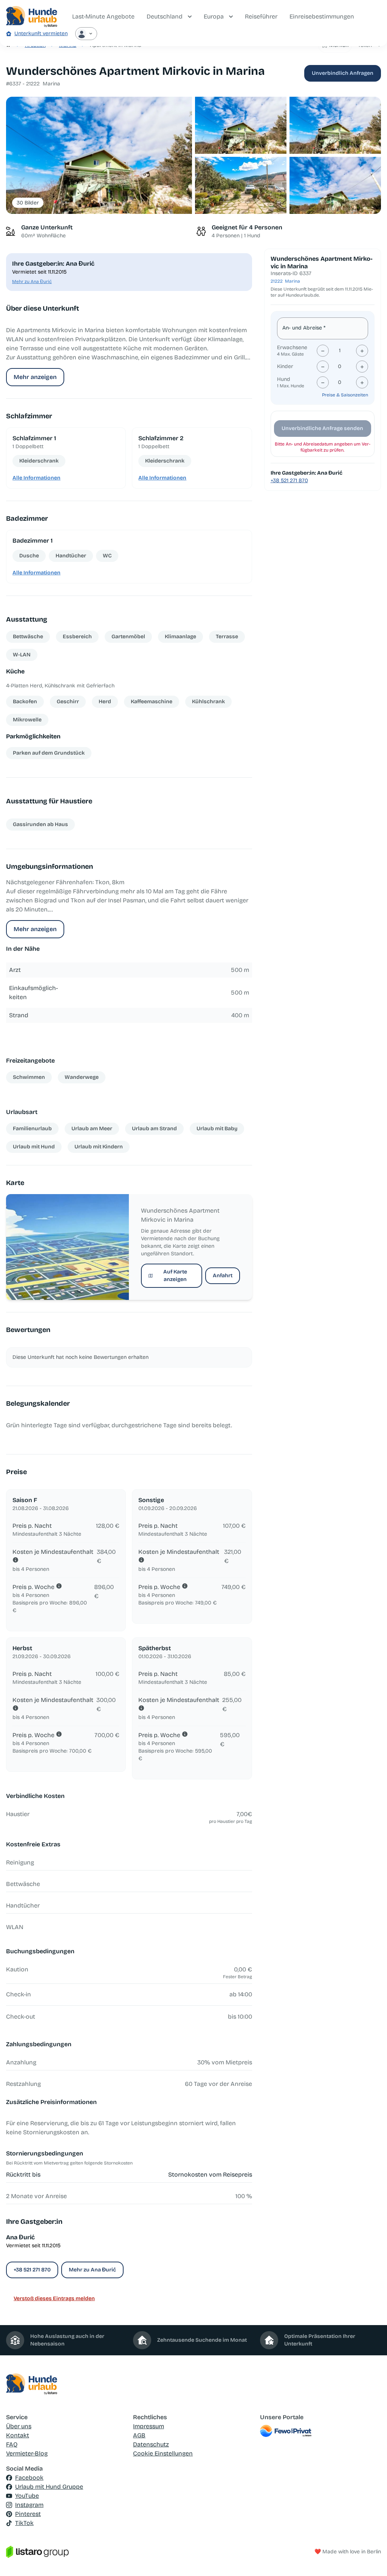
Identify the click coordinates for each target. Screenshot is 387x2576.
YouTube (27, 2496)
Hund (284, 379)
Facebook (29, 2478)
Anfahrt (223, 1276)
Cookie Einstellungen (163, 2453)
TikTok (24, 2523)
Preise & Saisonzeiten (345, 395)
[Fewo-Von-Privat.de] (320, 2431)
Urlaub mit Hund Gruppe (49, 2487)
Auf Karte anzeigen (175, 1276)
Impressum (149, 2426)
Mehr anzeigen (35, 377)
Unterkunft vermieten (41, 33)
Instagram (29, 2505)
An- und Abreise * (304, 328)
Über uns (19, 2426)
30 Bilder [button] (28, 203)
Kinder (285, 366)
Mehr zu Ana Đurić (32, 282)
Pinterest (28, 2514)
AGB (139, 2435)
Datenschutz (151, 2444)
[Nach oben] (370, 2559)
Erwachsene (292, 347)
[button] (99, 155)
